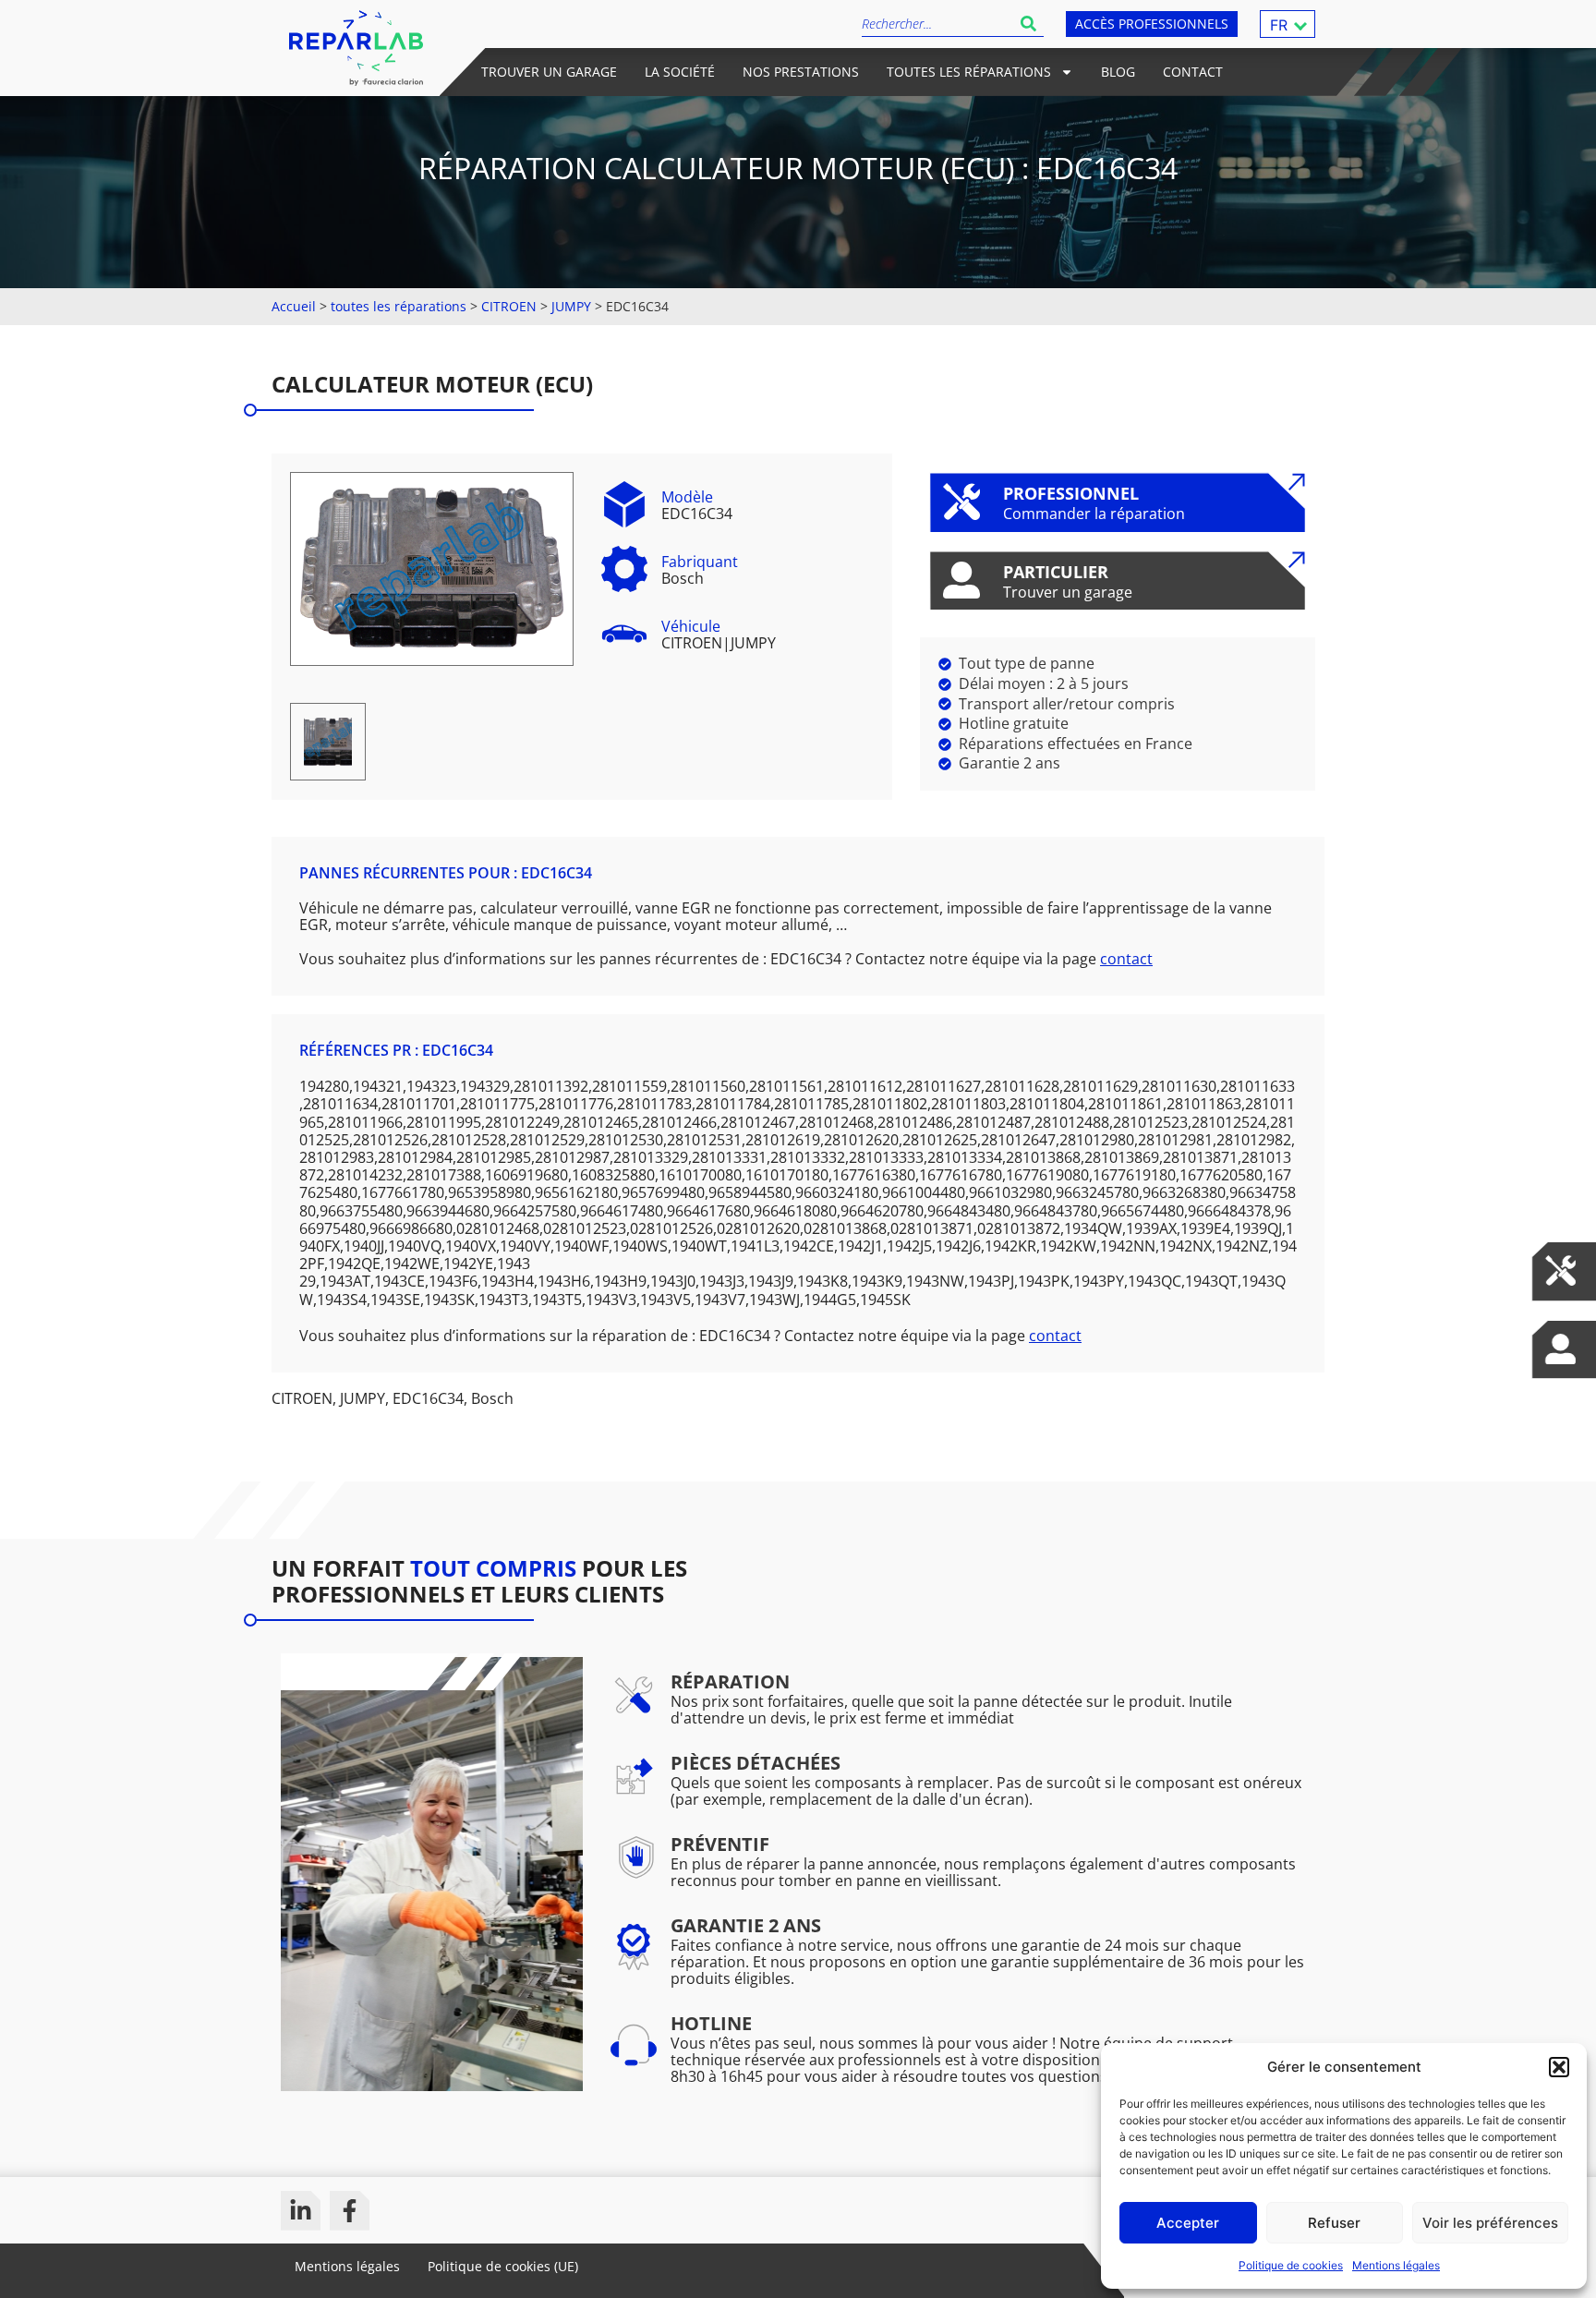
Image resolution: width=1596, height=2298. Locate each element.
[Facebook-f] (350, 2211)
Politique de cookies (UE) (503, 2266)
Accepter (1188, 2223)
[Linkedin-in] (301, 2211)
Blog (1118, 72)
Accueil (294, 306)
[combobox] (937, 24)
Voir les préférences (1490, 2223)
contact (1126, 959)
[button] (1559, 2067)
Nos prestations (801, 72)
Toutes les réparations (969, 72)
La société (680, 72)
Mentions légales (1396, 2265)
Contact (1193, 72)
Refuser (1334, 2223)
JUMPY (571, 306)
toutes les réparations (399, 306)
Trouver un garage (549, 72)
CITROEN (509, 306)
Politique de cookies (1291, 2265)
